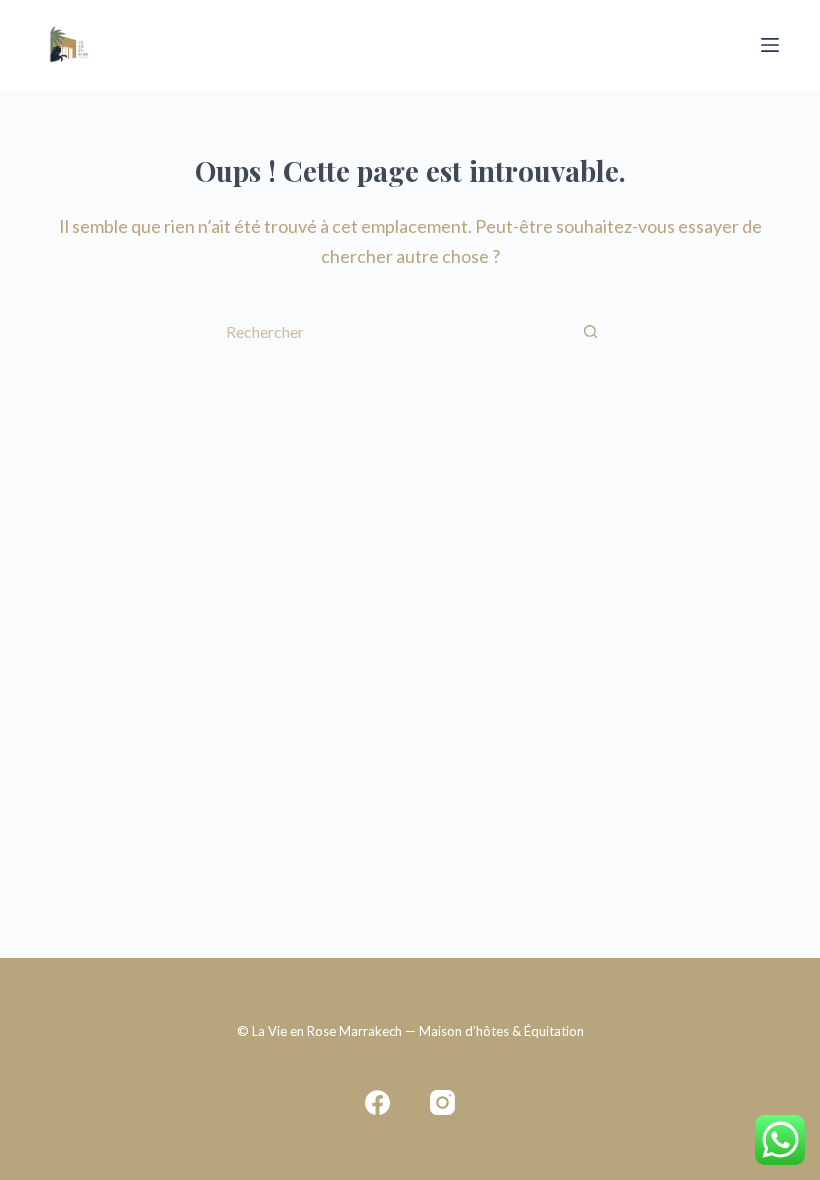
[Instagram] (442, 1102)
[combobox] (391, 331)
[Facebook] (377, 1102)
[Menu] (770, 45)
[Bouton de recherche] (590, 331)
